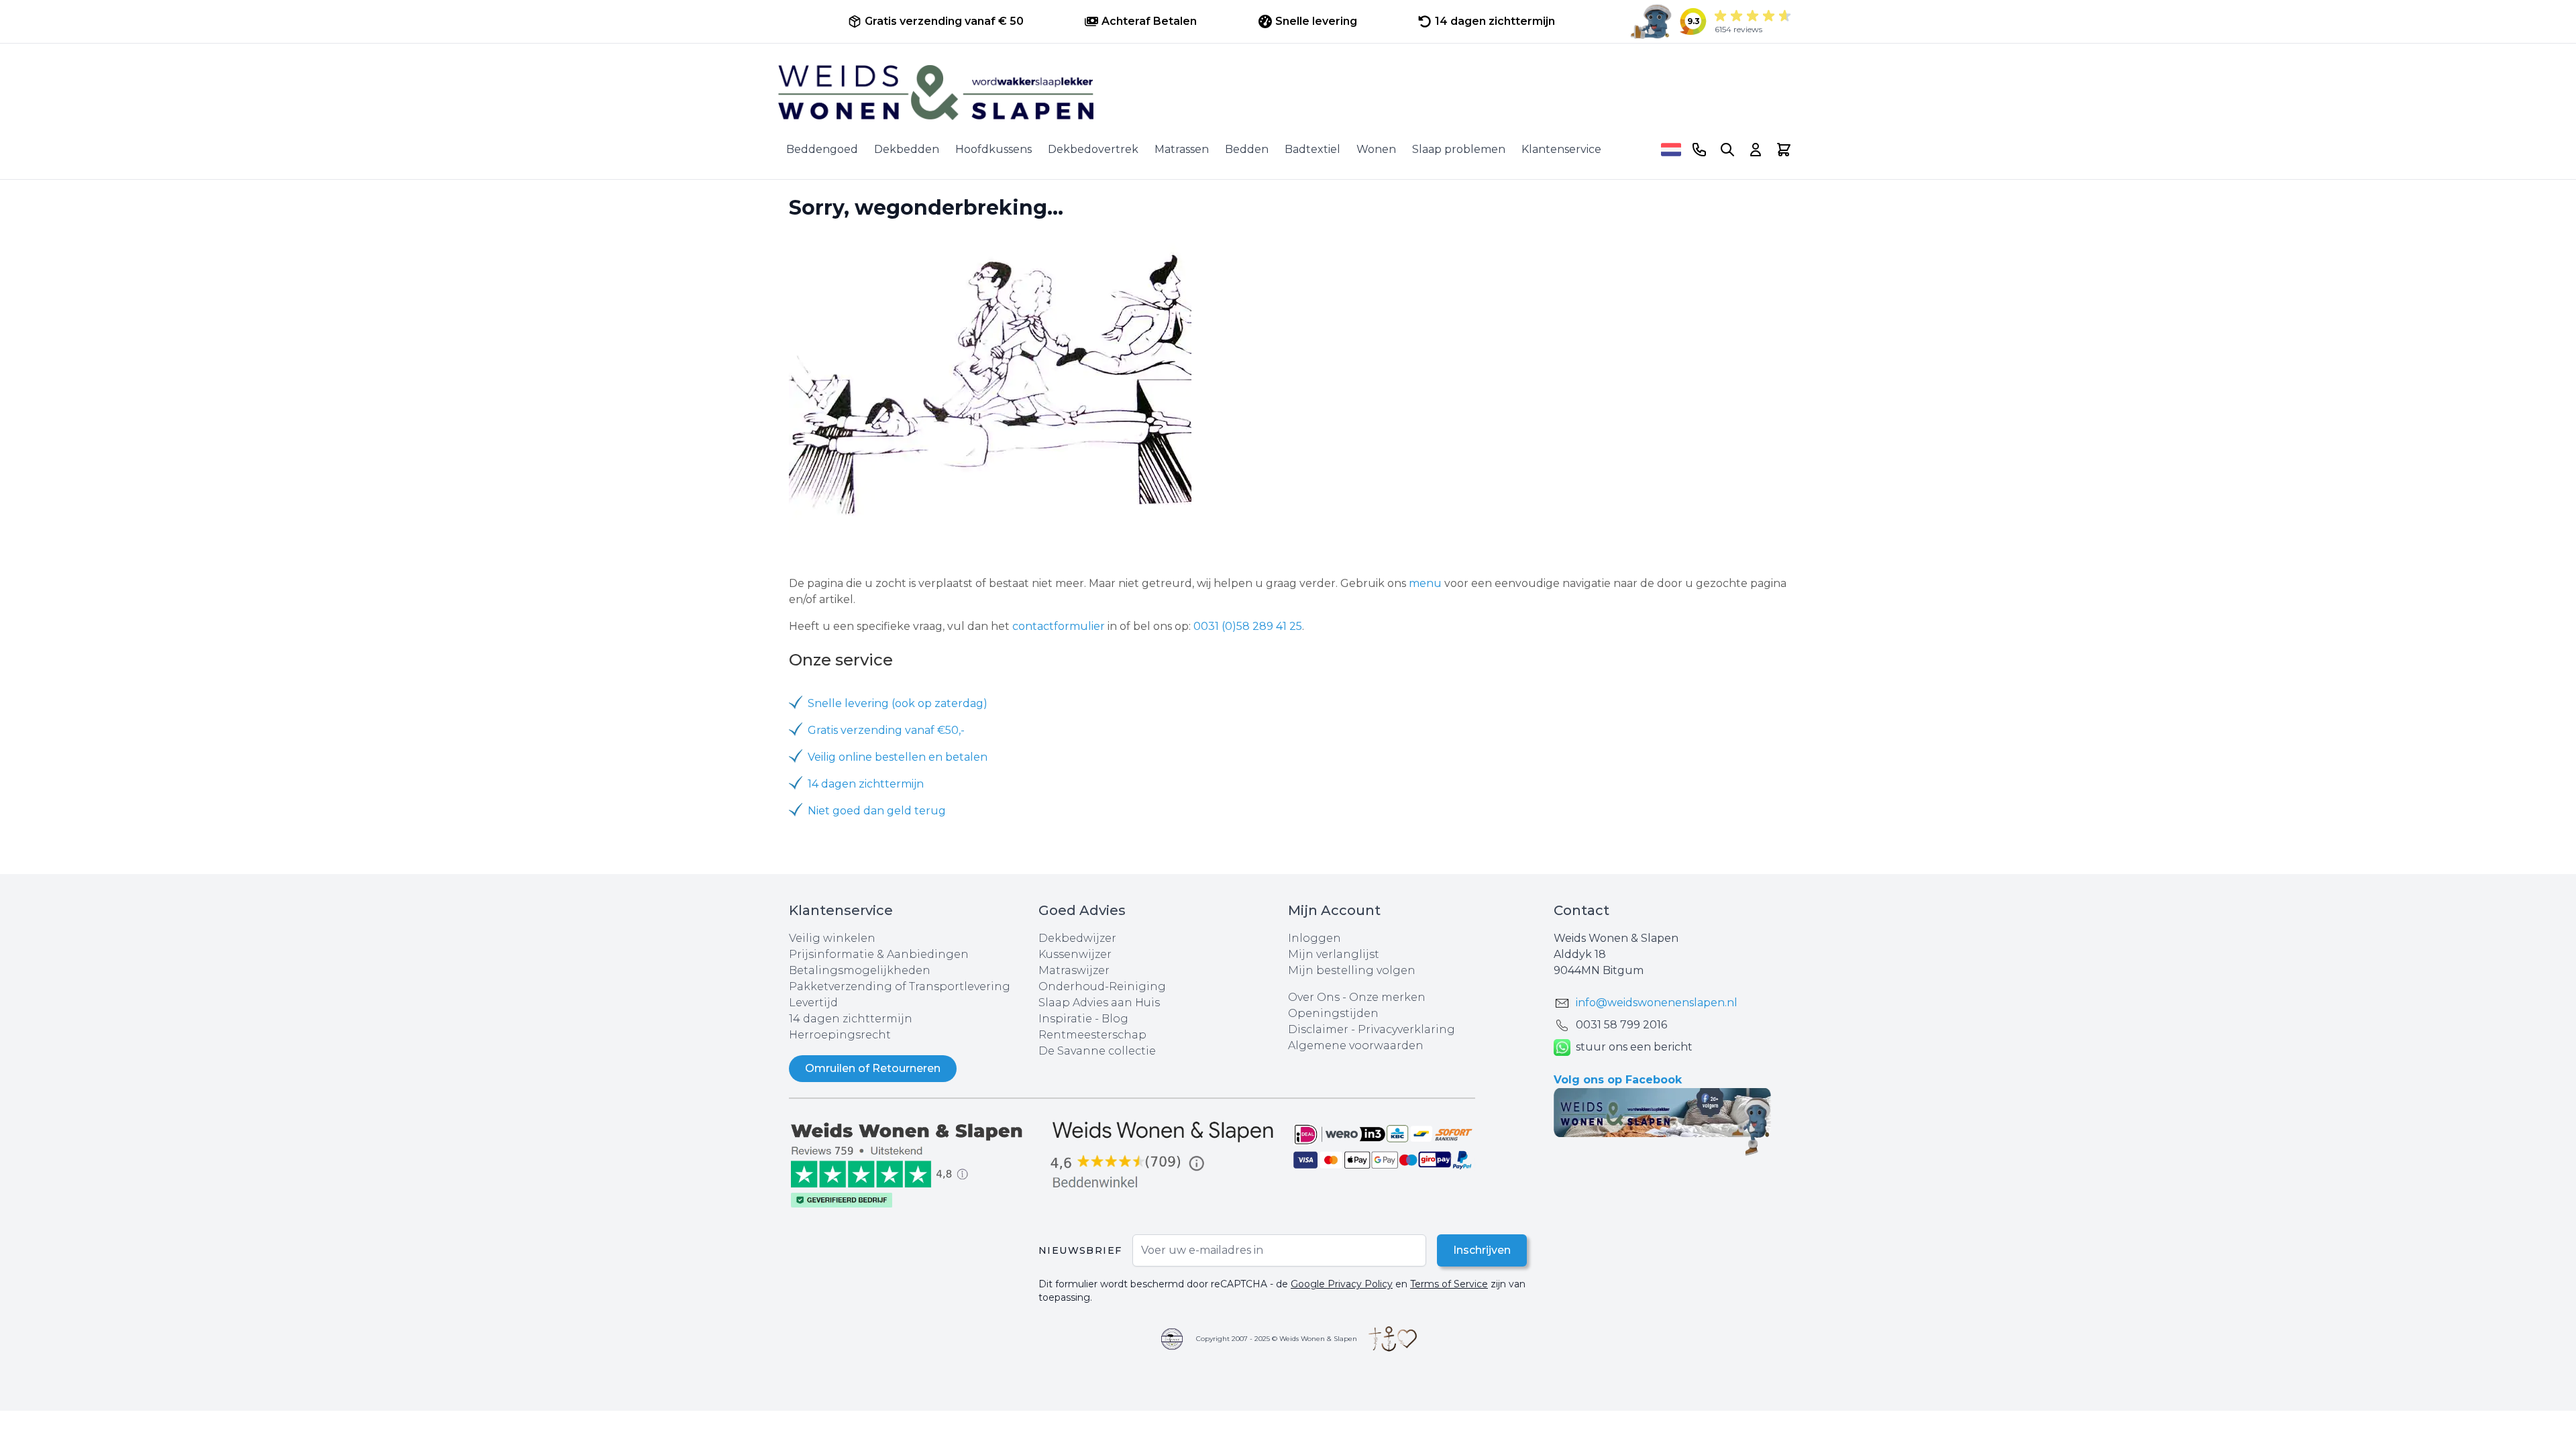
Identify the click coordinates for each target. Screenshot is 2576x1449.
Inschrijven (1482, 1250)
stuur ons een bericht (1634, 1047)
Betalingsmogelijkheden (860, 970)
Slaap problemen (1459, 149)
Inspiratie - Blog (1083, 1019)
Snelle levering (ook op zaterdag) (898, 703)
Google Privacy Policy (1342, 1284)
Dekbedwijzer (1077, 938)
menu (1425, 583)
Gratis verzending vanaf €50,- (886, 730)
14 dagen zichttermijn (866, 784)
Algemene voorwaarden (1356, 1045)
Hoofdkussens (994, 149)
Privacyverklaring (1406, 1029)
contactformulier (1059, 626)
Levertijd (813, 1003)
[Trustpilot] (914, 1164)
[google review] (1163, 1156)
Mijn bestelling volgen (1352, 970)
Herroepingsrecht (840, 1035)
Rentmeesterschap (1092, 1035)
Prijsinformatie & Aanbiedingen (879, 954)
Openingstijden (1333, 1013)
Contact (1581, 910)
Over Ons (1314, 997)
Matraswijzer (1074, 970)
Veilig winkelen (832, 938)
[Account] (1756, 150)
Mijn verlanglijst (1334, 954)
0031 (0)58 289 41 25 (1248, 626)
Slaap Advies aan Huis (1099, 1003)
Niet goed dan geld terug (877, 811)
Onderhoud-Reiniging (1102, 986)
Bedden (1247, 149)
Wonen (1376, 149)
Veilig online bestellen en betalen (898, 757)
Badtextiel (1312, 149)
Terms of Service (1449, 1284)
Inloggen (1314, 938)
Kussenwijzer (1075, 954)
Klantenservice (1561, 149)
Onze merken (1387, 997)
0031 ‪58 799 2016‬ (1621, 1025)
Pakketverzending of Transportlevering (900, 986)
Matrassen (1182, 149)
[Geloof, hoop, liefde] (1393, 1339)
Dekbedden (907, 149)
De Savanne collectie (1097, 1051)
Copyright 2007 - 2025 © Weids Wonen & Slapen (1277, 1339)
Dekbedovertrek (1093, 149)
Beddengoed (822, 149)
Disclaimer (1320, 1029)
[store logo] (1288, 93)
